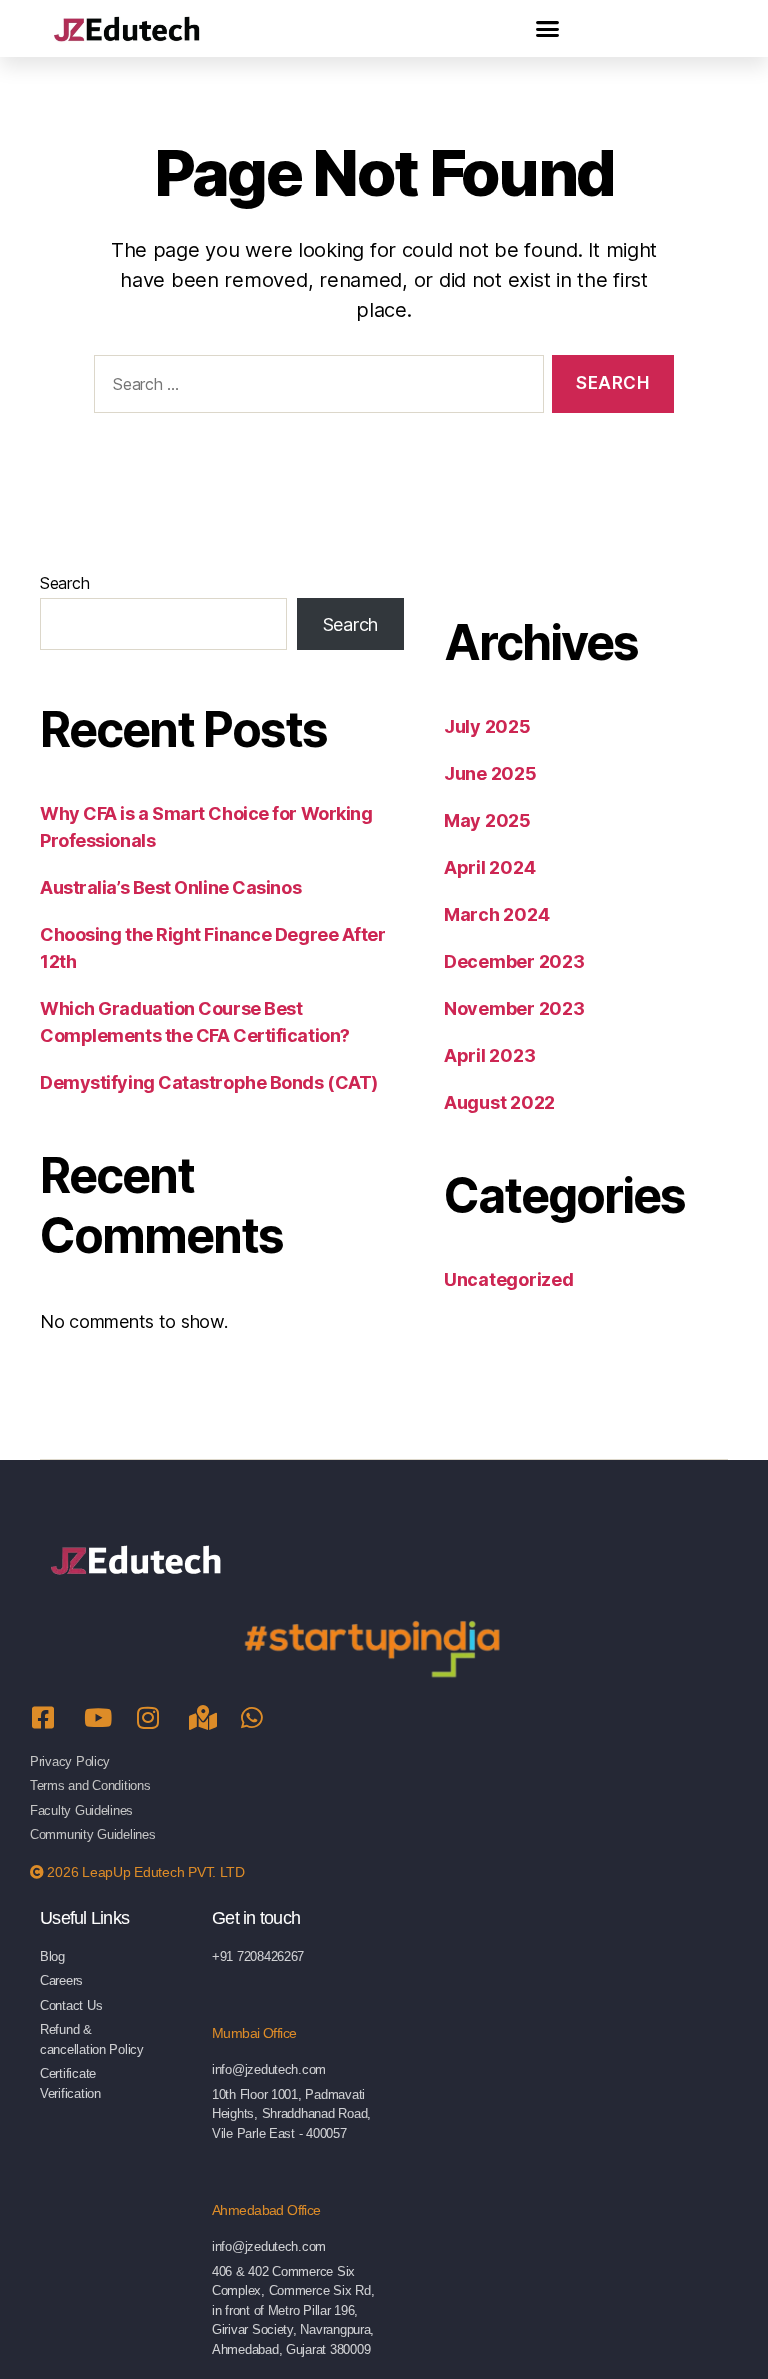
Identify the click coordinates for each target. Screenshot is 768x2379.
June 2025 (490, 773)
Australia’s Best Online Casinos (170, 887)
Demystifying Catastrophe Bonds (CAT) (209, 1082)
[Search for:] (315, 388)
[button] (547, 29)
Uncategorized (509, 1279)
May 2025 (487, 820)
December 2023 (514, 961)
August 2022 (499, 1102)
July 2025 (487, 726)
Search (64, 583)
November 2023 (514, 1008)
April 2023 (489, 1055)
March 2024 (496, 914)
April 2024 (489, 867)
